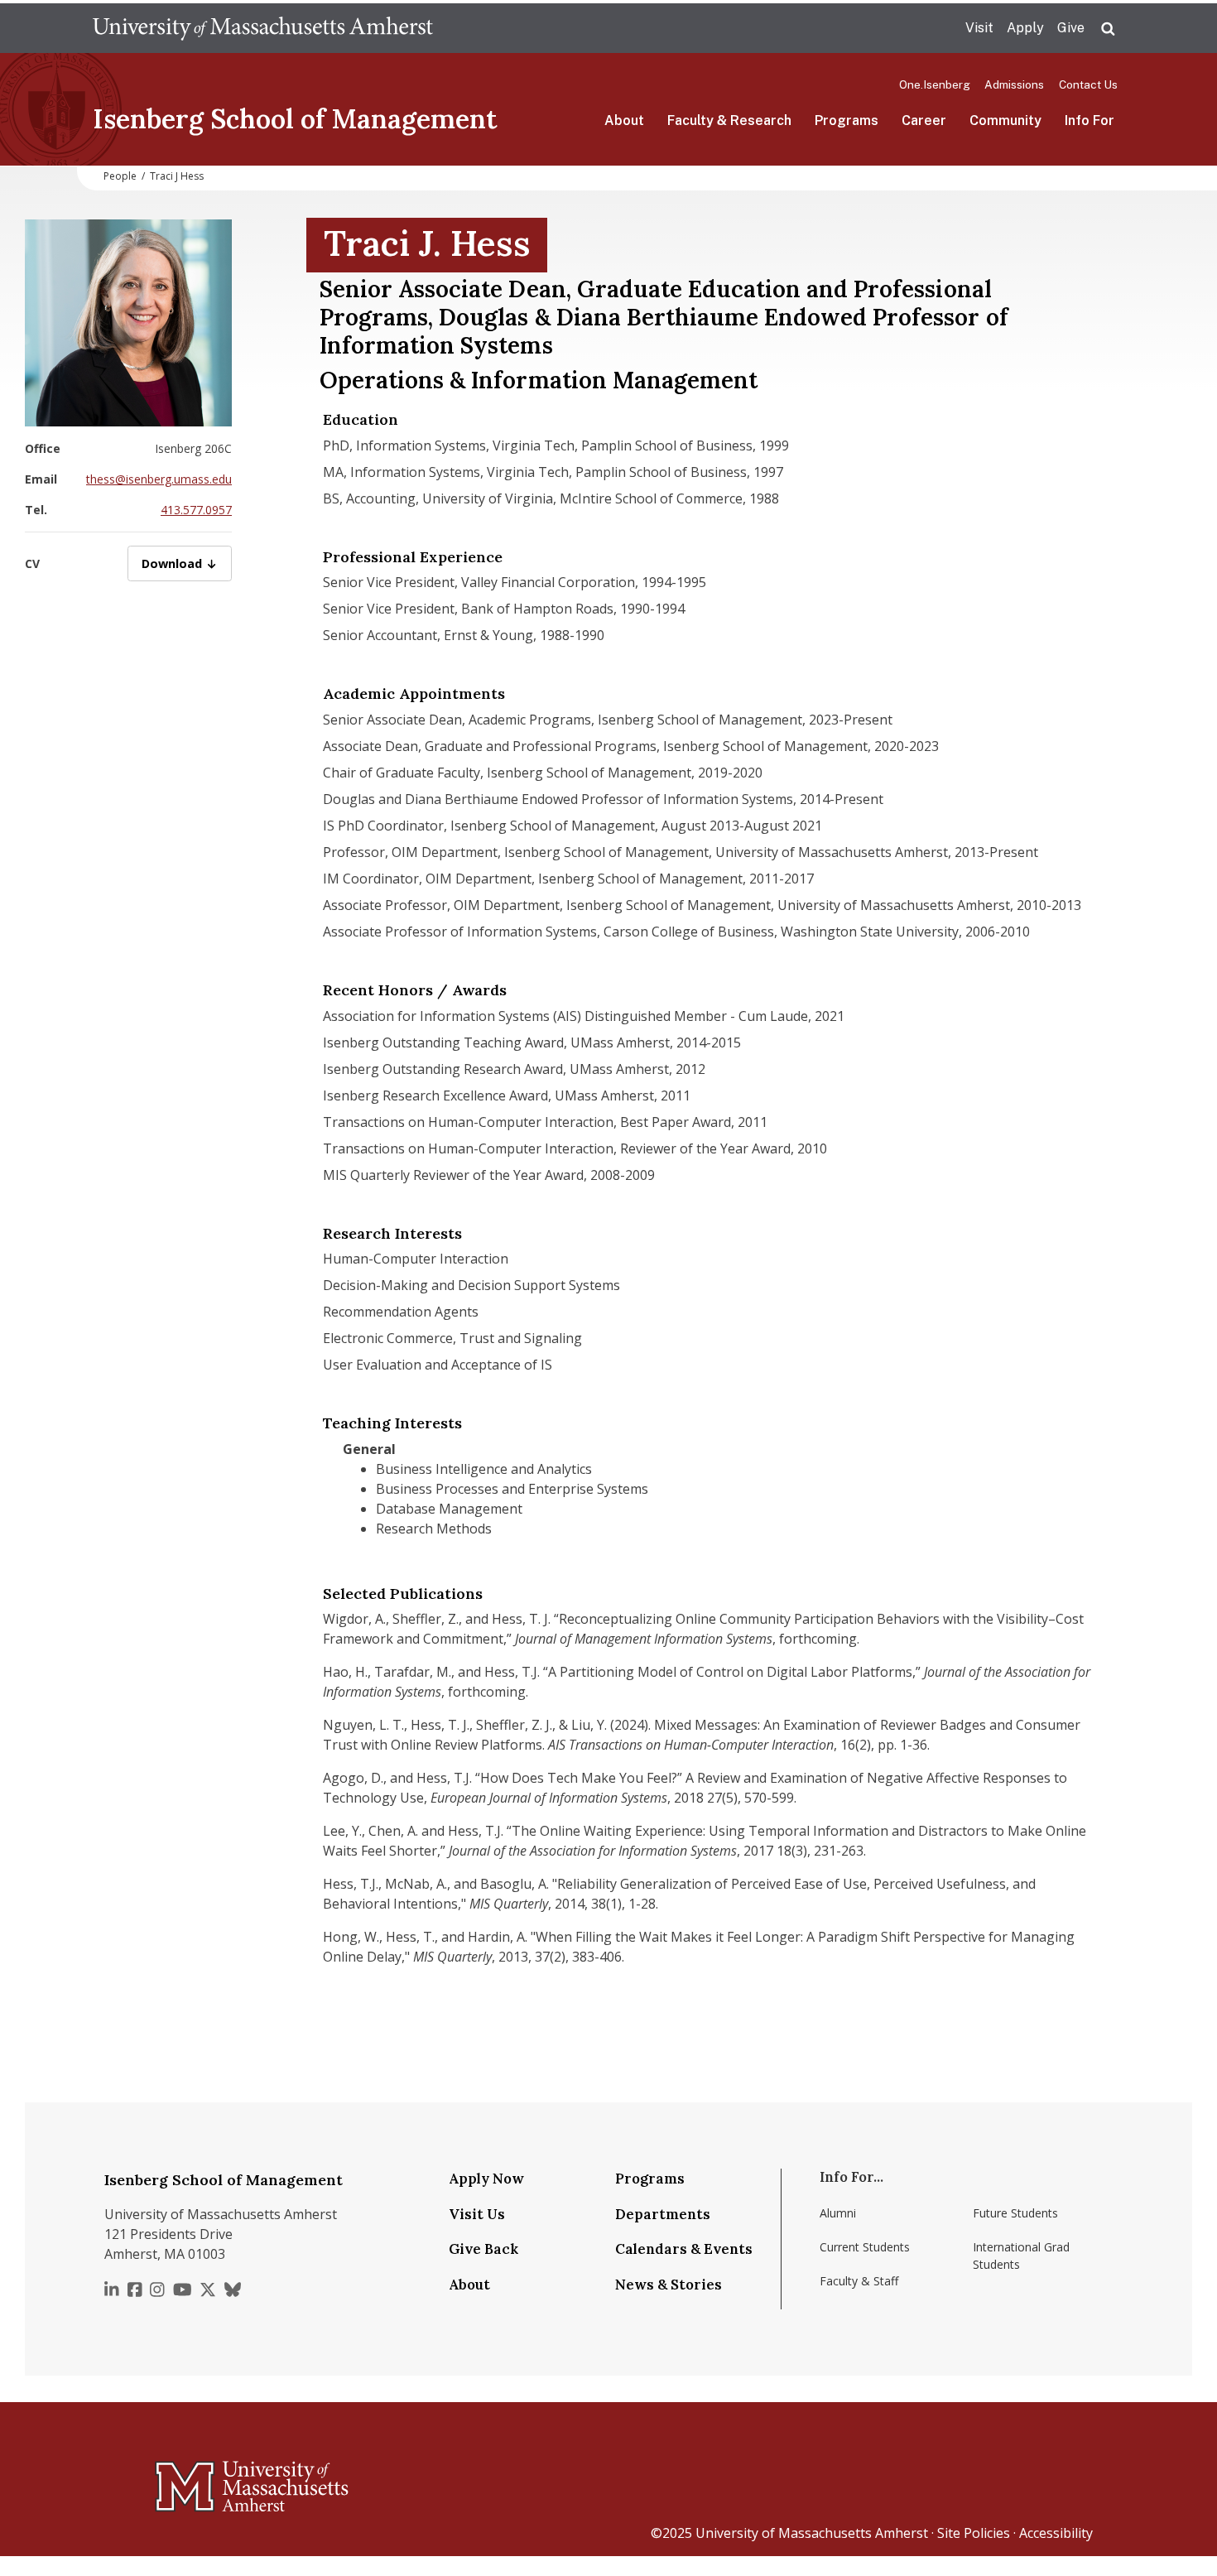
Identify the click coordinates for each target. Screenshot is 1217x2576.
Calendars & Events (684, 2249)
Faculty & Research (729, 120)
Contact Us (1088, 84)
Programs (847, 120)
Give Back (483, 2249)
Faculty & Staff (859, 2281)
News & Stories (669, 2285)
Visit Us (477, 2214)
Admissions (1014, 84)
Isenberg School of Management (295, 119)
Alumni (838, 2213)
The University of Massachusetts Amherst (263, 28)
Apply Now (486, 2179)
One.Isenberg (935, 84)
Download (187, 563)
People (120, 176)
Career (924, 120)
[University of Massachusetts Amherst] (186, 2479)
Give (1071, 28)
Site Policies (974, 2533)
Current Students (865, 2247)
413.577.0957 (196, 510)
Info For (1090, 120)
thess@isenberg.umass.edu (159, 479)
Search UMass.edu (1108, 29)
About (624, 120)
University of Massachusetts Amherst (812, 2533)
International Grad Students (1021, 2256)
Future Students (1015, 2213)
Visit (979, 28)
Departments (663, 2214)
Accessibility (1056, 2533)
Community (1005, 120)
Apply (1025, 28)
